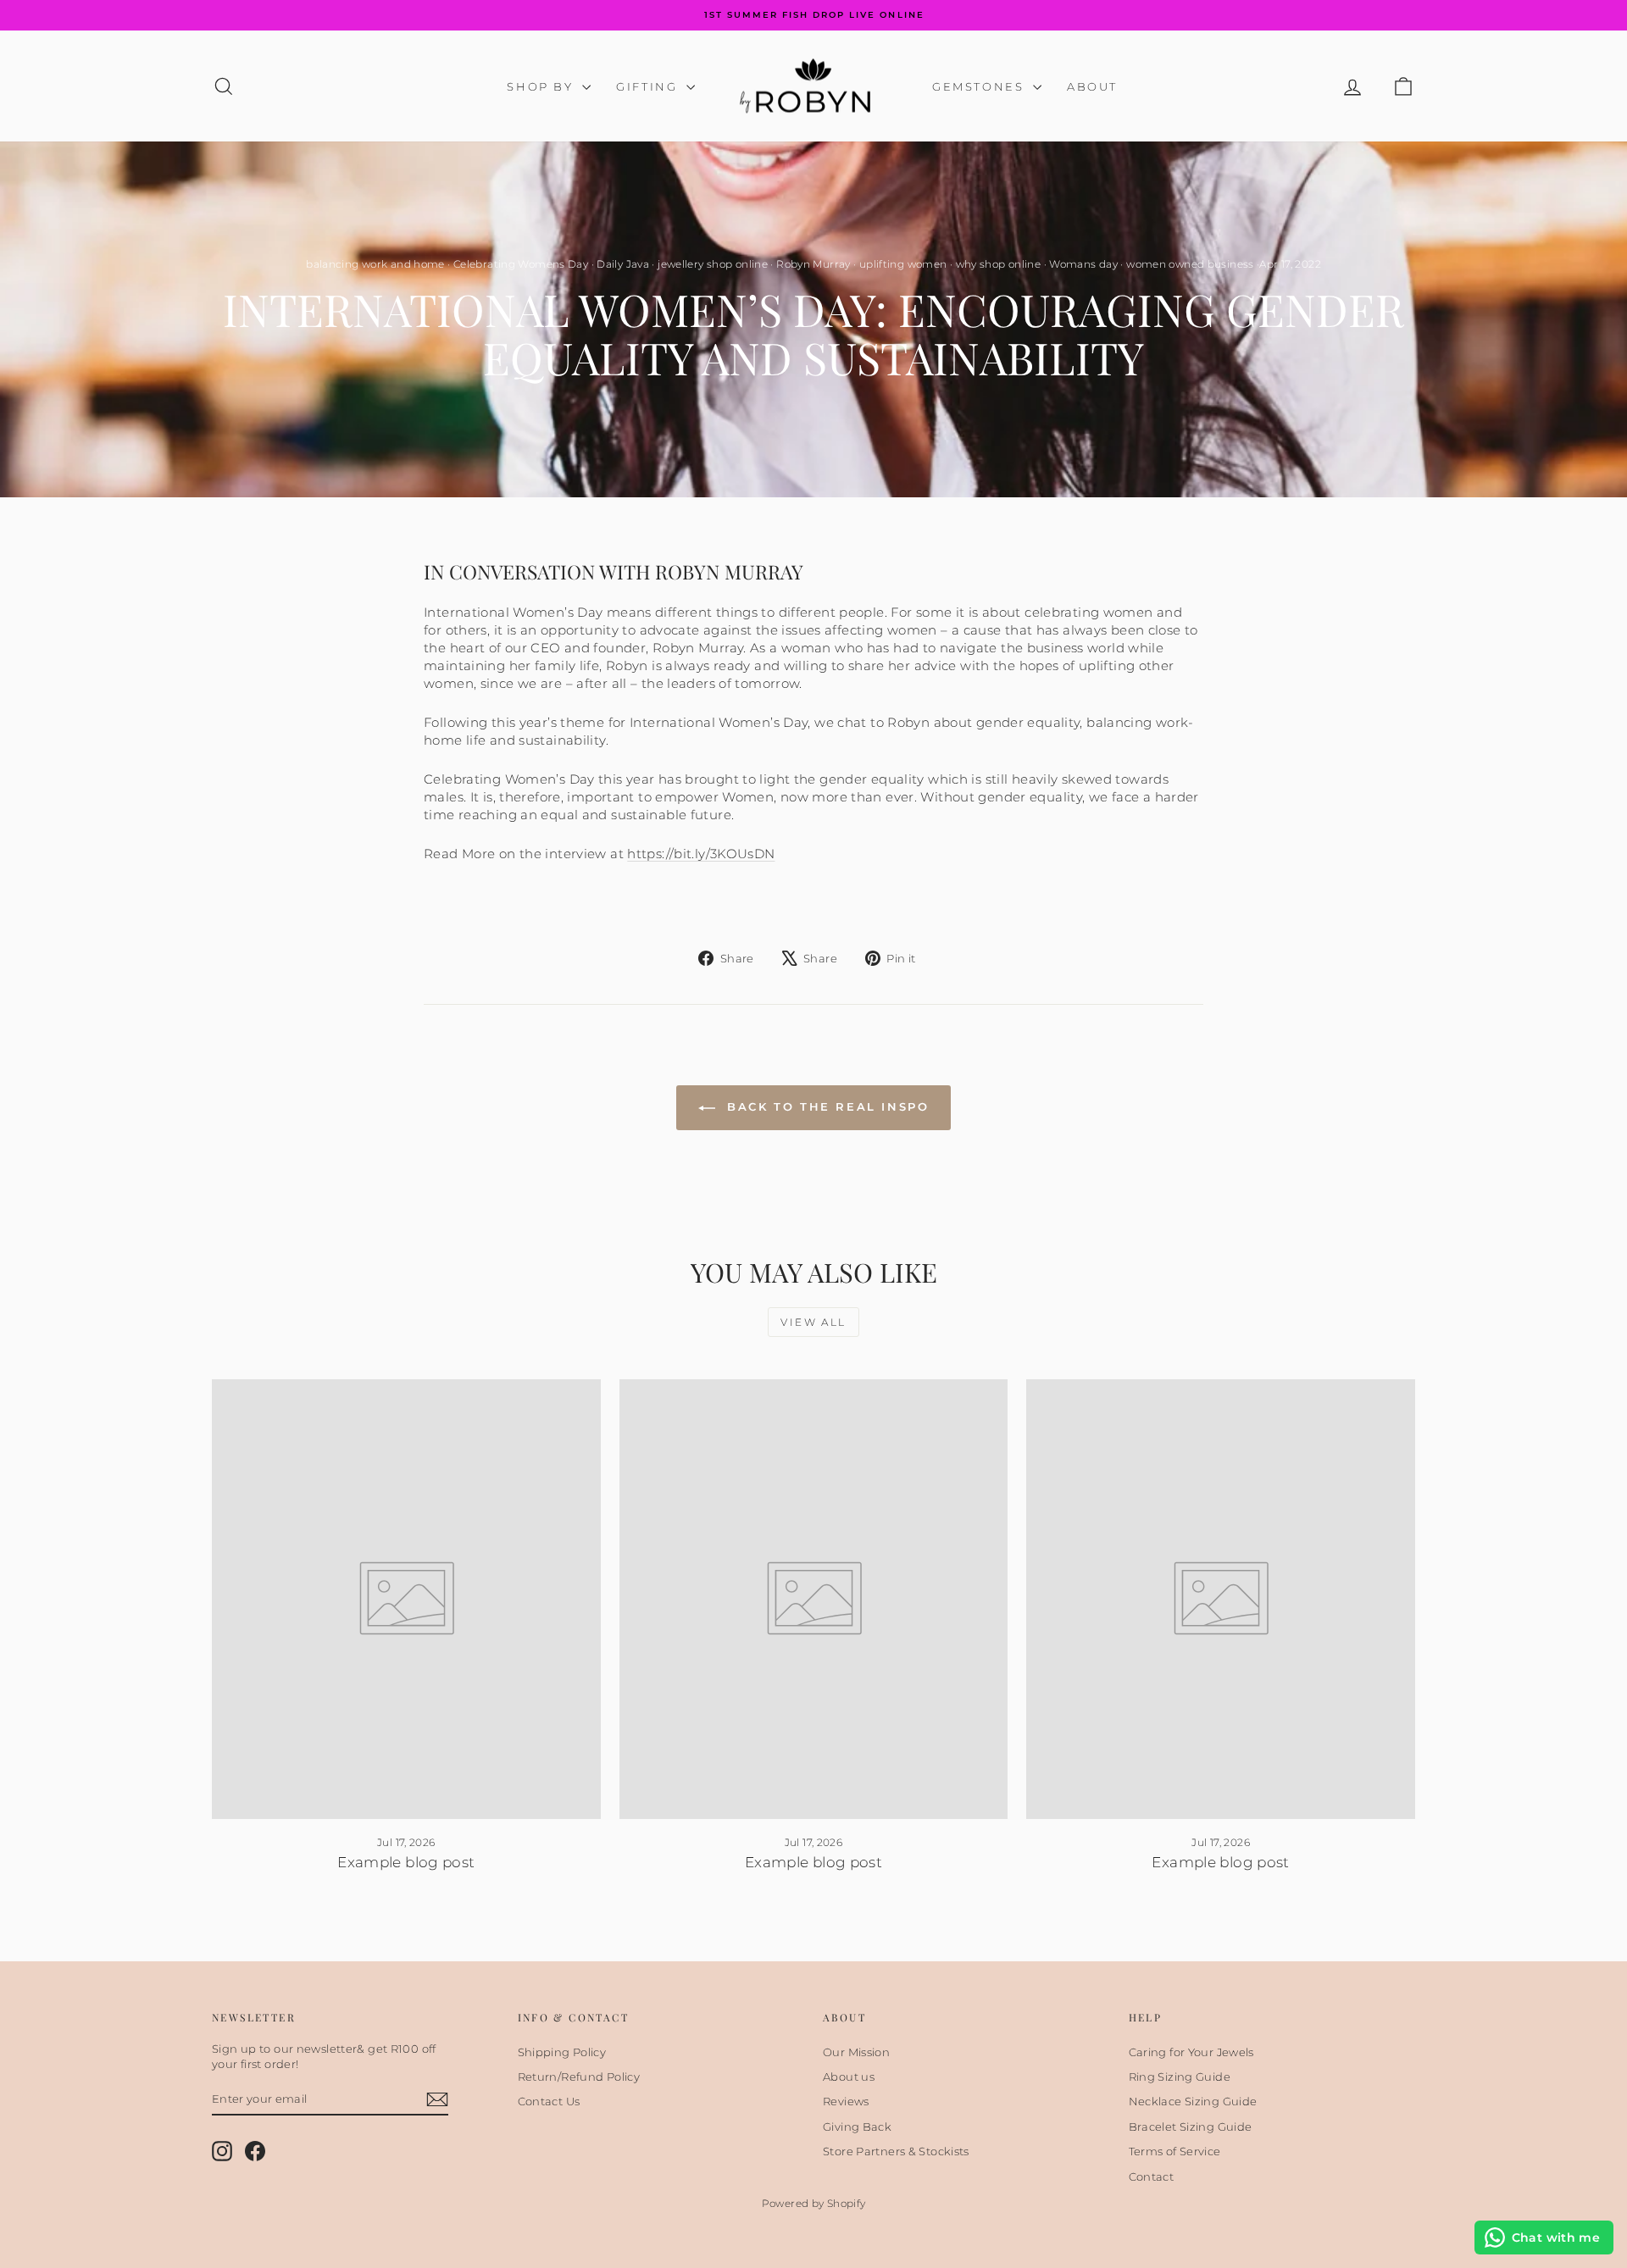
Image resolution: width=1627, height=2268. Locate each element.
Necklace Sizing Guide (1193, 2101)
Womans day (1083, 264)
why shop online (999, 264)
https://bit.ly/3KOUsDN (701, 854)
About (1092, 86)
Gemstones (980, 86)
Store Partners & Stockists (896, 2151)
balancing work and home (375, 264)
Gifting (649, 86)
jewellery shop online (713, 264)
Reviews (846, 2101)
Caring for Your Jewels (1191, 2052)
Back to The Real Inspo (826, 1106)
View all (813, 1322)
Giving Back (857, 2127)
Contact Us (549, 2101)
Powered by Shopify (814, 2203)
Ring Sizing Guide (1180, 2077)
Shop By (542, 86)
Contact (1152, 2177)
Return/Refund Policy (579, 2077)
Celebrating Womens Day (521, 264)
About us (849, 2077)
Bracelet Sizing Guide (1191, 2127)
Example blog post (406, 1862)
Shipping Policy (562, 2052)
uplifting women (903, 264)
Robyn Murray (813, 264)
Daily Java (623, 264)
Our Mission (856, 2052)
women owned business (1190, 264)
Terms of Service (1175, 2151)
